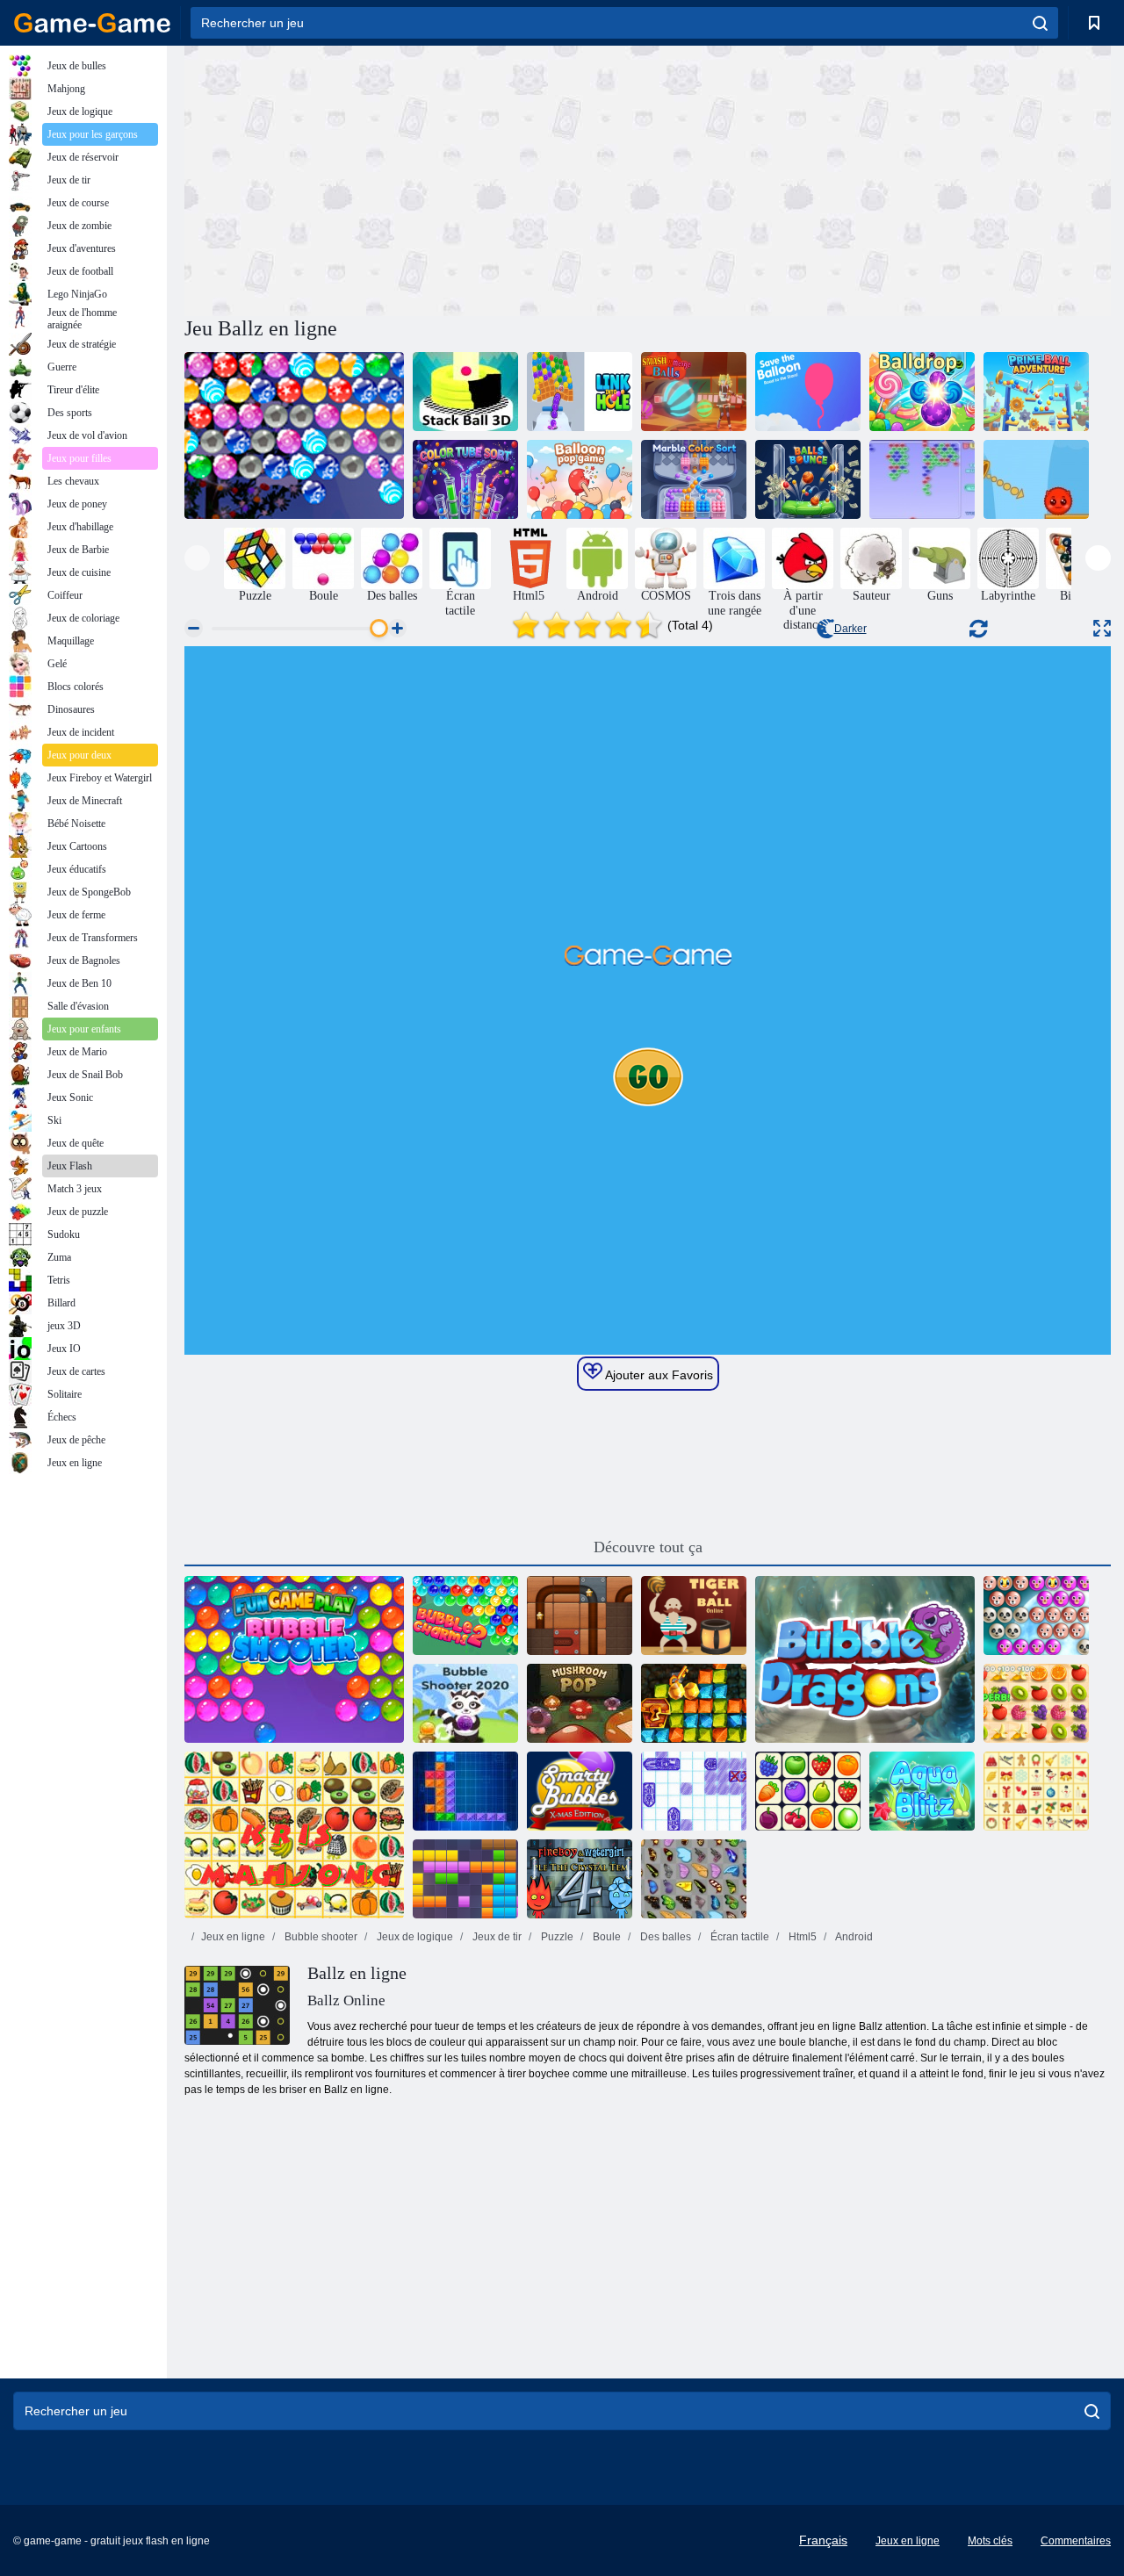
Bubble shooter (320, 1937)
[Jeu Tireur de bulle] (294, 1659)
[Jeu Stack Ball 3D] (465, 392)
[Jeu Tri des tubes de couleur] (465, 479)
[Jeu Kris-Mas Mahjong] (1036, 1791)
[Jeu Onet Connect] (808, 1791)
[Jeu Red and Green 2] (1036, 479)
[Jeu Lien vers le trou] (580, 392)
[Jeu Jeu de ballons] (580, 479)
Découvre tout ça (648, 1547)
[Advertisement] (416, 178)
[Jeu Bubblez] (922, 479)
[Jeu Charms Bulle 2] (465, 1615)
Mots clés (990, 2541)
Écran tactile (739, 1937)
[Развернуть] (1102, 628)
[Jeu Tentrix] (465, 1791)
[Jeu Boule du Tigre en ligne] (694, 1615)
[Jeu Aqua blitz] (922, 1791)
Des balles (664, 1937)
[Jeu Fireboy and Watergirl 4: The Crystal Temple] (580, 1879)
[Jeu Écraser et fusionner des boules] (694, 392)
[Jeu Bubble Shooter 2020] (465, 1703)
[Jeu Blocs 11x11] (465, 1879)
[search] (1040, 23)
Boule (605, 1937)
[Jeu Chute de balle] (922, 392)
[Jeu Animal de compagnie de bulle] (1036, 1615)
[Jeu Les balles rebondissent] (808, 479)
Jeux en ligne (233, 1937)
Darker (850, 629)
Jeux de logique (414, 1937)
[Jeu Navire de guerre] (694, 1791)
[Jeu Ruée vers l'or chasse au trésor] (694, 1703)
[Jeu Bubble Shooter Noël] (294, 435)
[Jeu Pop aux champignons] (580, 1703)
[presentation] (197, 558)
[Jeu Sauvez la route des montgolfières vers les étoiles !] (808, 392)
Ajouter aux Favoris (658, 1375)
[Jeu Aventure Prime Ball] (1036, 392)
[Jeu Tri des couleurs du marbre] (694, 479)
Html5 (801, 1937)
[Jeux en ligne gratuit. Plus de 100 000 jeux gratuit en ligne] (92, 23)
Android (853, 1937)
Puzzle (556, 1937)
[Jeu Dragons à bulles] (865, 1659)
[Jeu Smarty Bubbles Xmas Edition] (580, 1791)
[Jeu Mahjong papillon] (694, 1879)
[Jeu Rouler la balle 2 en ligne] (580, 1615)
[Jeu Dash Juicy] (1036, 1703)
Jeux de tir (496, 1937)
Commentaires (1076, 2541)
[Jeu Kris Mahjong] (294, 1835)
